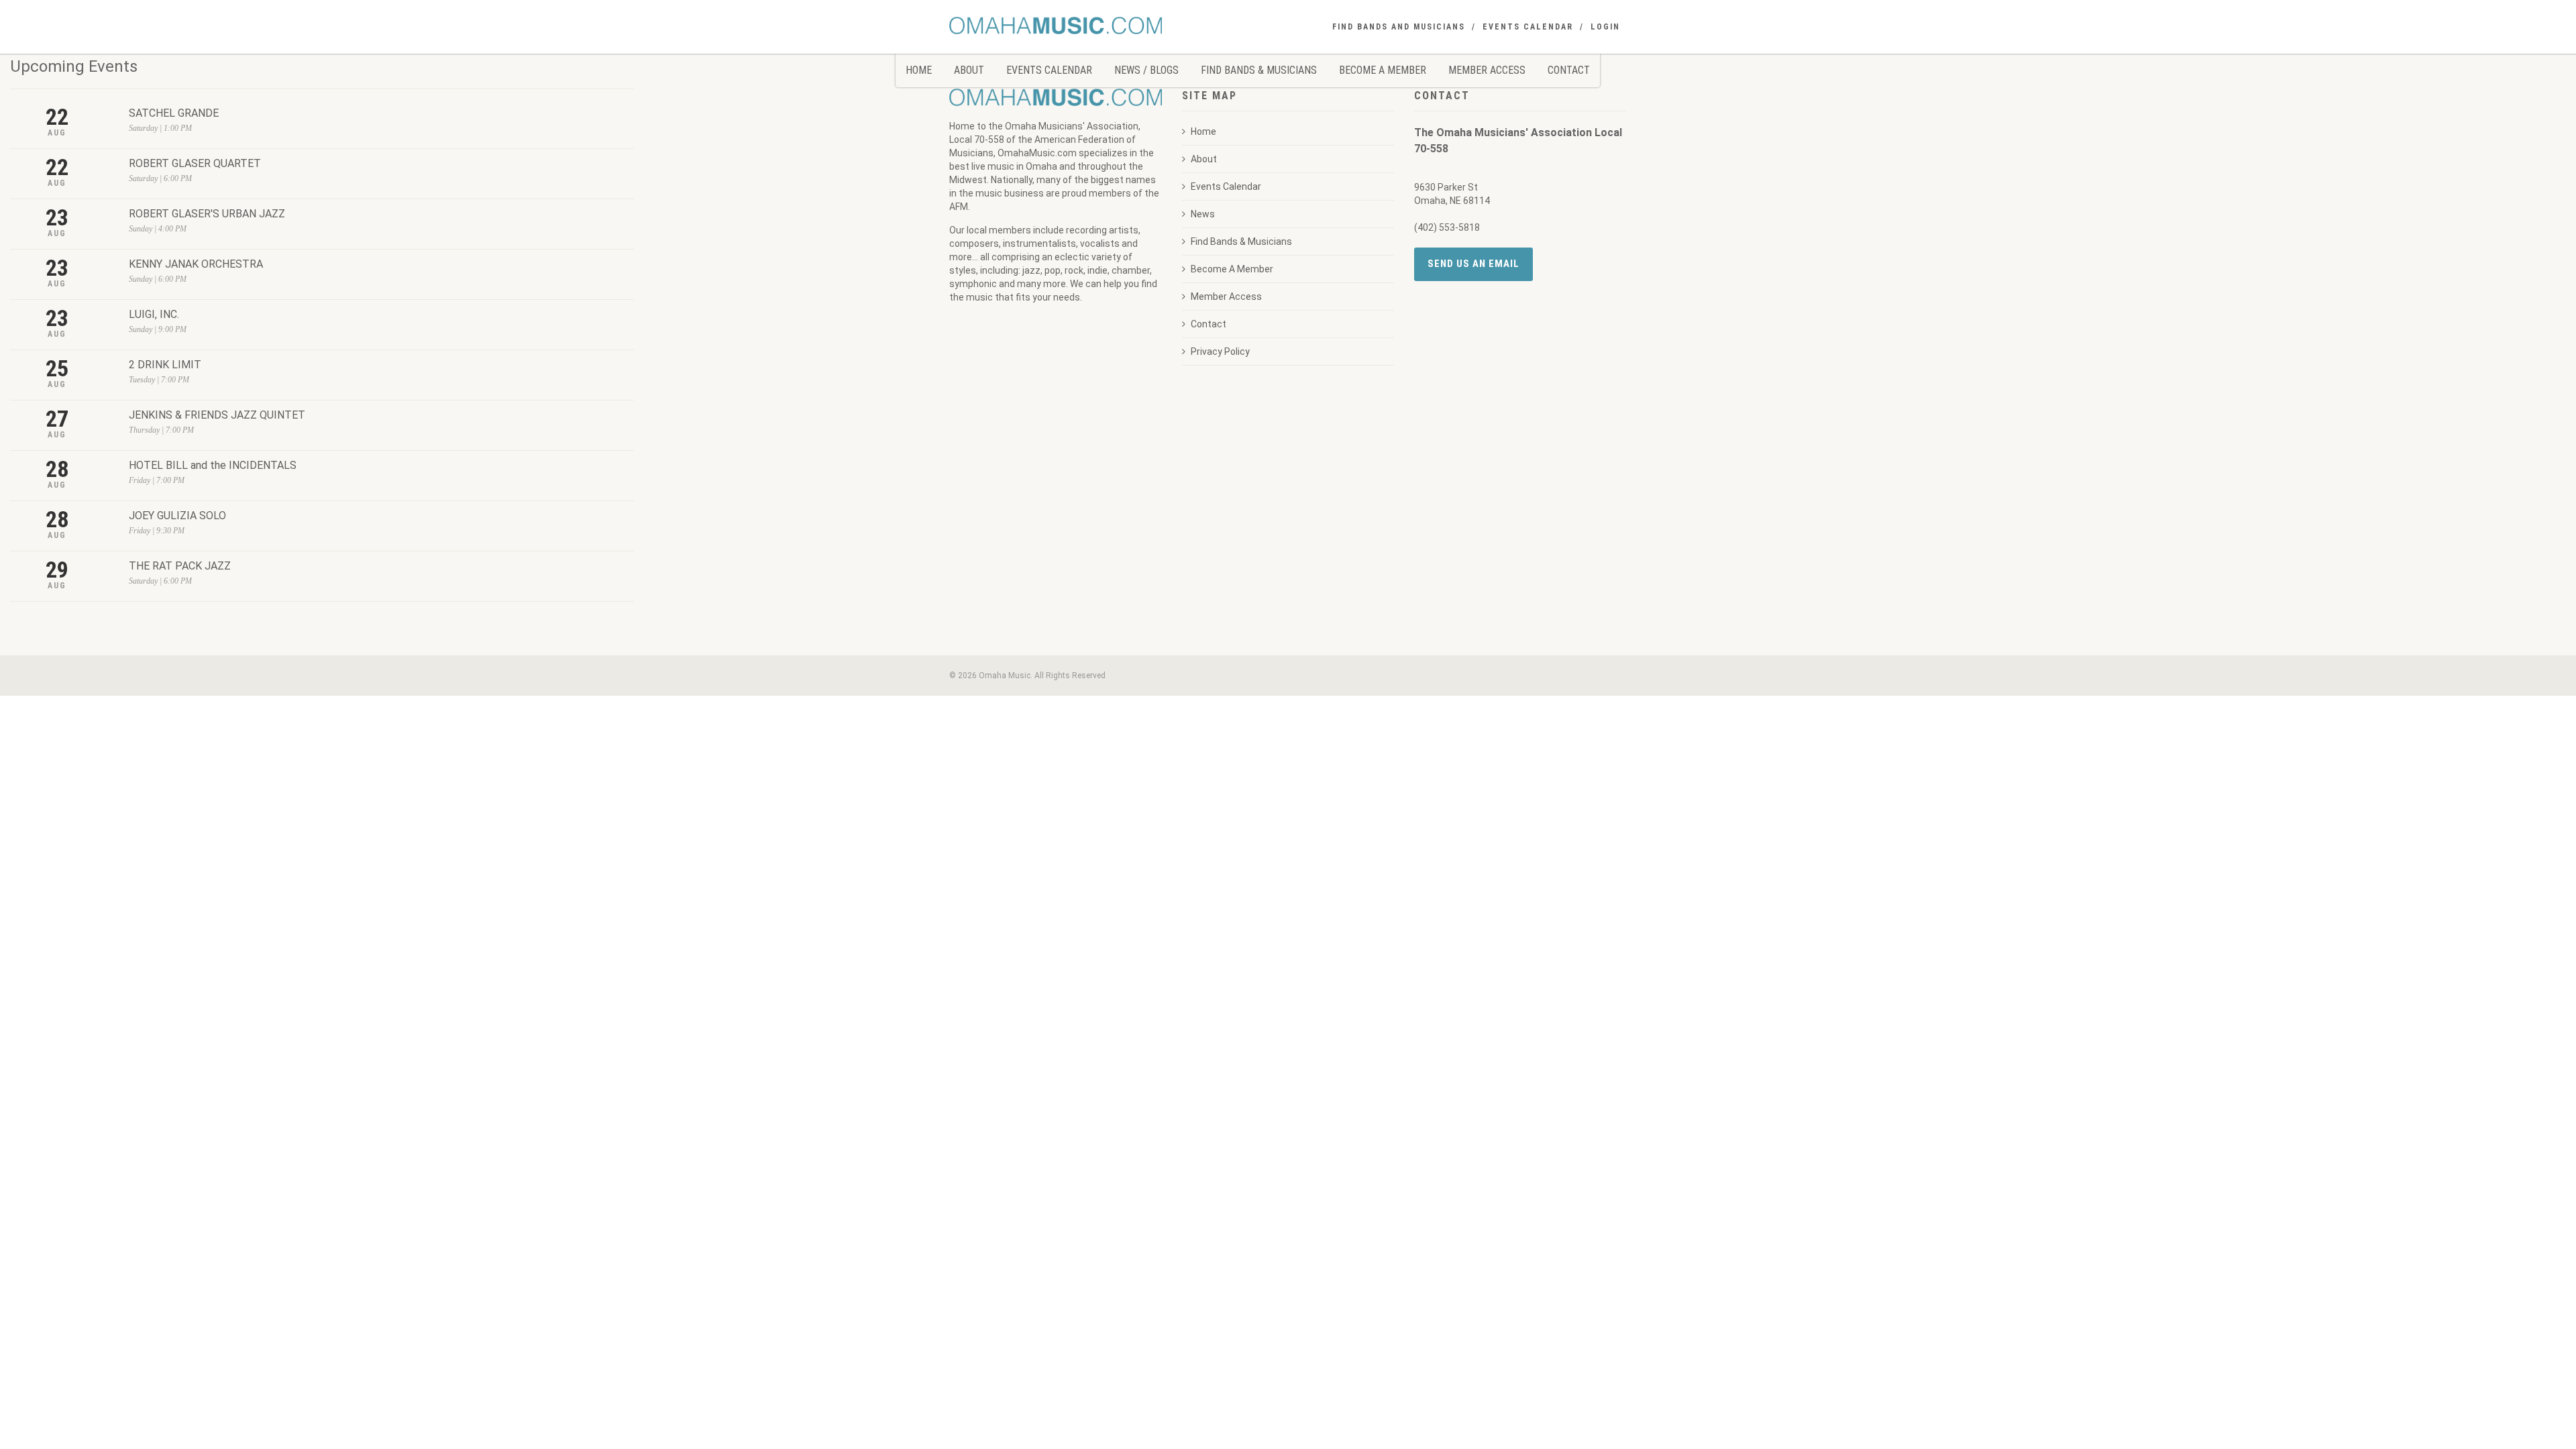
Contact (1569, 70)
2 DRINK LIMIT (165, 365)
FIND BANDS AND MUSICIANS (1399, 27)
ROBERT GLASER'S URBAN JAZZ (207, 214)
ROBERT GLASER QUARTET (195, 163)
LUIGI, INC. (154, 314)
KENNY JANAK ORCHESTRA (196, 264)
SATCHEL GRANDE (174, 113)
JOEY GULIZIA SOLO (177, 516)
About (969, 70)
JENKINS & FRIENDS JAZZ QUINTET (217, 415)
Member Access (1487, 70)
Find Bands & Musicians (1259, 70)
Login (1605, 27)
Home (919, 70)
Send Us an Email (1473, 264)
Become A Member (1383, 70)
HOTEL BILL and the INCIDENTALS (213, 465)
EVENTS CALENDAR (1528, 27)
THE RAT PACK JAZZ (180, 566)
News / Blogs (1146, 70)
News (1203, 214)
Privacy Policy (1220, 352)
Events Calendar (1049, 70)
